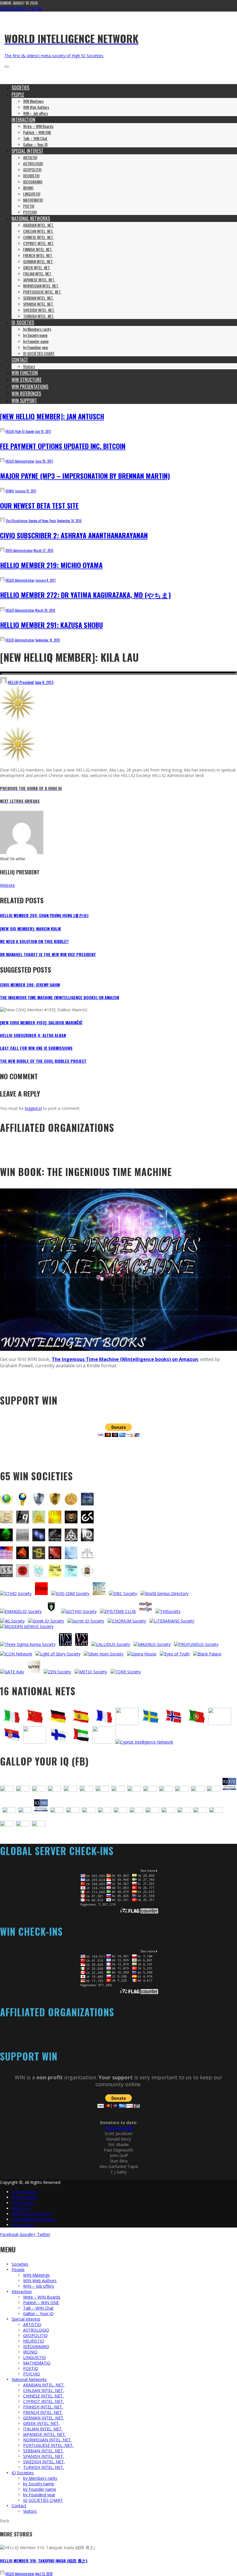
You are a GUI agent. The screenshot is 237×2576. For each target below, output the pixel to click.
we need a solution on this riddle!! (34, 941)
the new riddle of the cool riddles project (43, 1061)
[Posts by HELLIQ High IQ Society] (2, 431)
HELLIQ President (21, 682)
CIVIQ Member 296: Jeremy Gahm (30, 985)
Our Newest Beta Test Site (39, 505)
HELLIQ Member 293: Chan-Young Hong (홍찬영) (44, 915)
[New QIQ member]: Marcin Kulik (30, 929)
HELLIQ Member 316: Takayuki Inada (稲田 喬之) (44, 2561)
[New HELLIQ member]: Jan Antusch (52, 416)
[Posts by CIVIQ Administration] (2, 550)
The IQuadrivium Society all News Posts (31, 521)
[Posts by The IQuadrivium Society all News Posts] (2, 521)
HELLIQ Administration (20, 461)
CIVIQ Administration (19, 550)
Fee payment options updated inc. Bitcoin (63, 446)
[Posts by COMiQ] (2, 491)
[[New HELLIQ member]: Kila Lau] (18, 719)
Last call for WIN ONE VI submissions (36, 1048)
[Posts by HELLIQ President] (3, 682)
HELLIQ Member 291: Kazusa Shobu (51, 625)
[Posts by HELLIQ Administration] (2, 461)
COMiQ (10, 491)
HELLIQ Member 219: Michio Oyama (51, 565)
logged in (33, 1108)
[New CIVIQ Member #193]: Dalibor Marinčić (41, 1022)
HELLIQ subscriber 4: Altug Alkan (33, 1035)
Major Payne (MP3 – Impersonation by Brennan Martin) (85, 476)
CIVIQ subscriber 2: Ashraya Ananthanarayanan (74, 535)
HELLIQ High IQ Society (20, 431)
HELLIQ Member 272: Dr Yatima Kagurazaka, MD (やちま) (85, 595)
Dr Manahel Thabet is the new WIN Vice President (48, 954)
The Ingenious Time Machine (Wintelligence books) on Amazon (60, 997)
